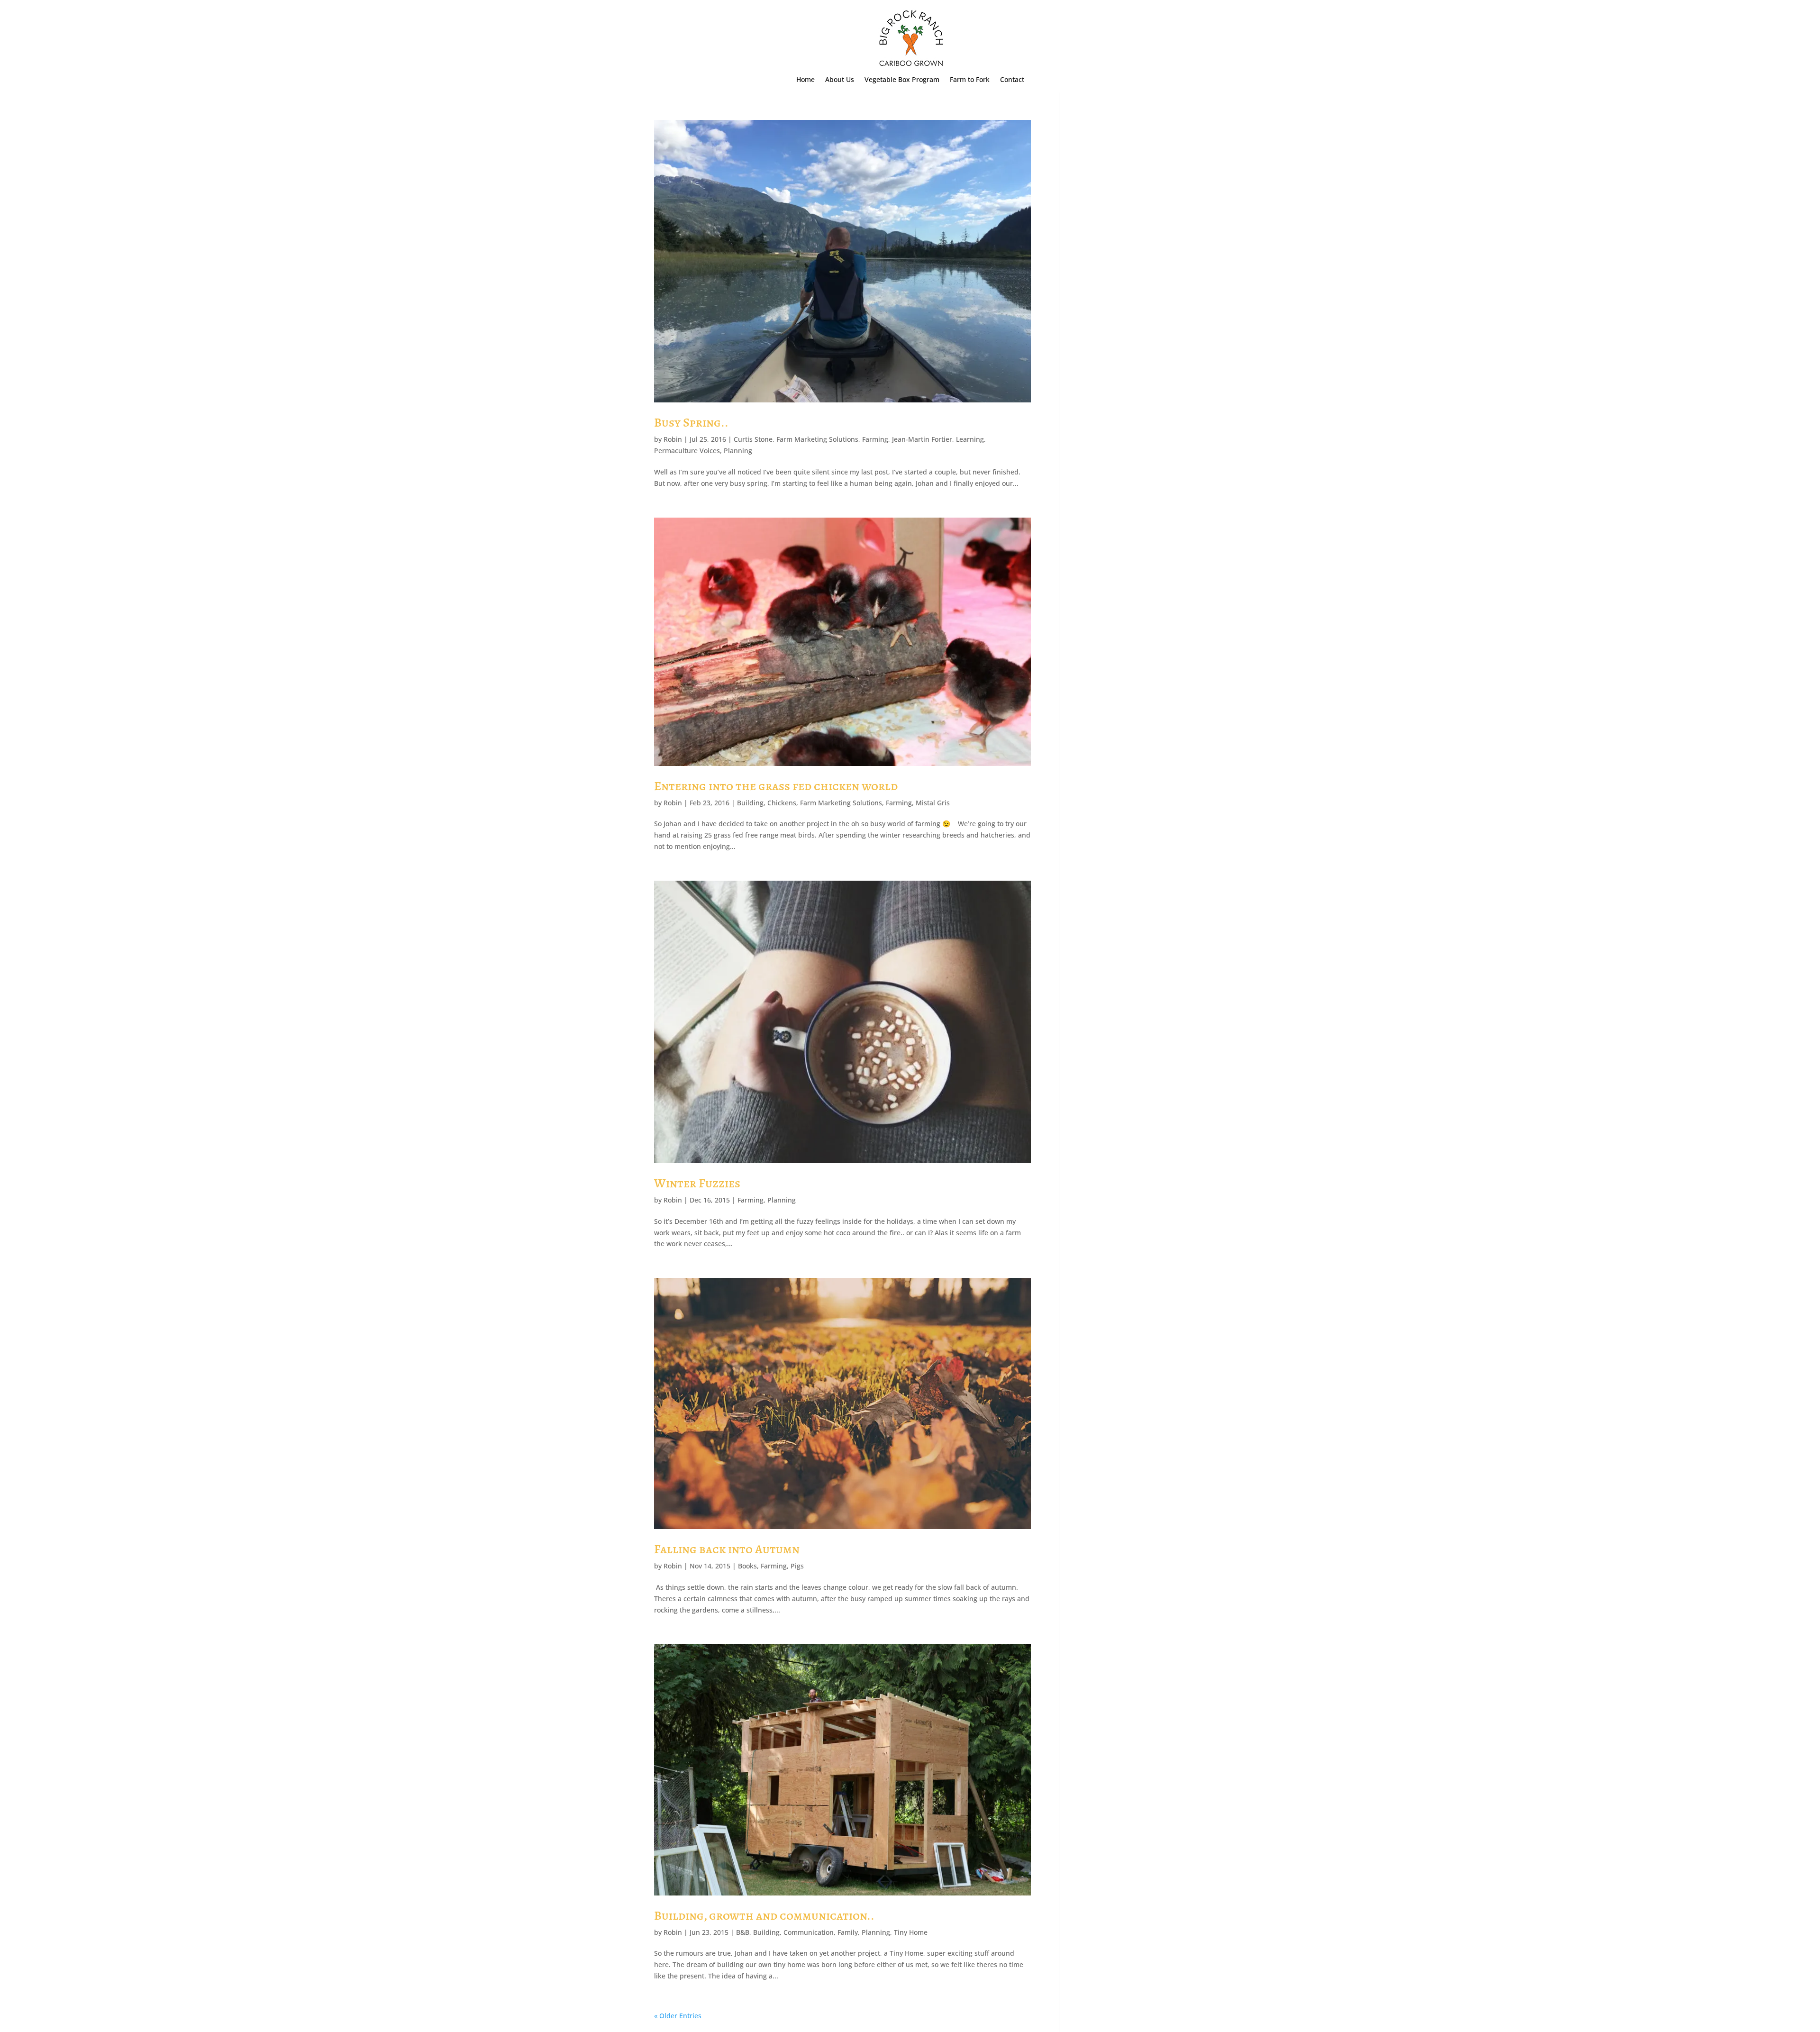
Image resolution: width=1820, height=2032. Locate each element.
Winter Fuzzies (697, 1183)
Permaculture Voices (687, 451)
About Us (840, 80)
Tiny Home (911, 1932)
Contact (1012, 80)
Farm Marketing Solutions (817, 439)
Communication (809, 1932)
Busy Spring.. (691, 423)
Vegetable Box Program (902, 80)
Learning (970, 439)
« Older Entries (678, 2016)
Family (848, 1932)
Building (750, 803)
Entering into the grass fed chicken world (776, 786)
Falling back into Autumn (727, 1549)
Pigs (797, 1566)
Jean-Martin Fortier (922, 439)
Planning (738, 451)
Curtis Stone (753, 439)
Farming (875, 439)
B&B (743, 1932)
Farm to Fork (970, 80)
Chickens (782, 803)
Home (805, 80)
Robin (673, 439)
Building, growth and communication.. (764, 1916)
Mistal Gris (933, 803)
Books (747, 1566)
